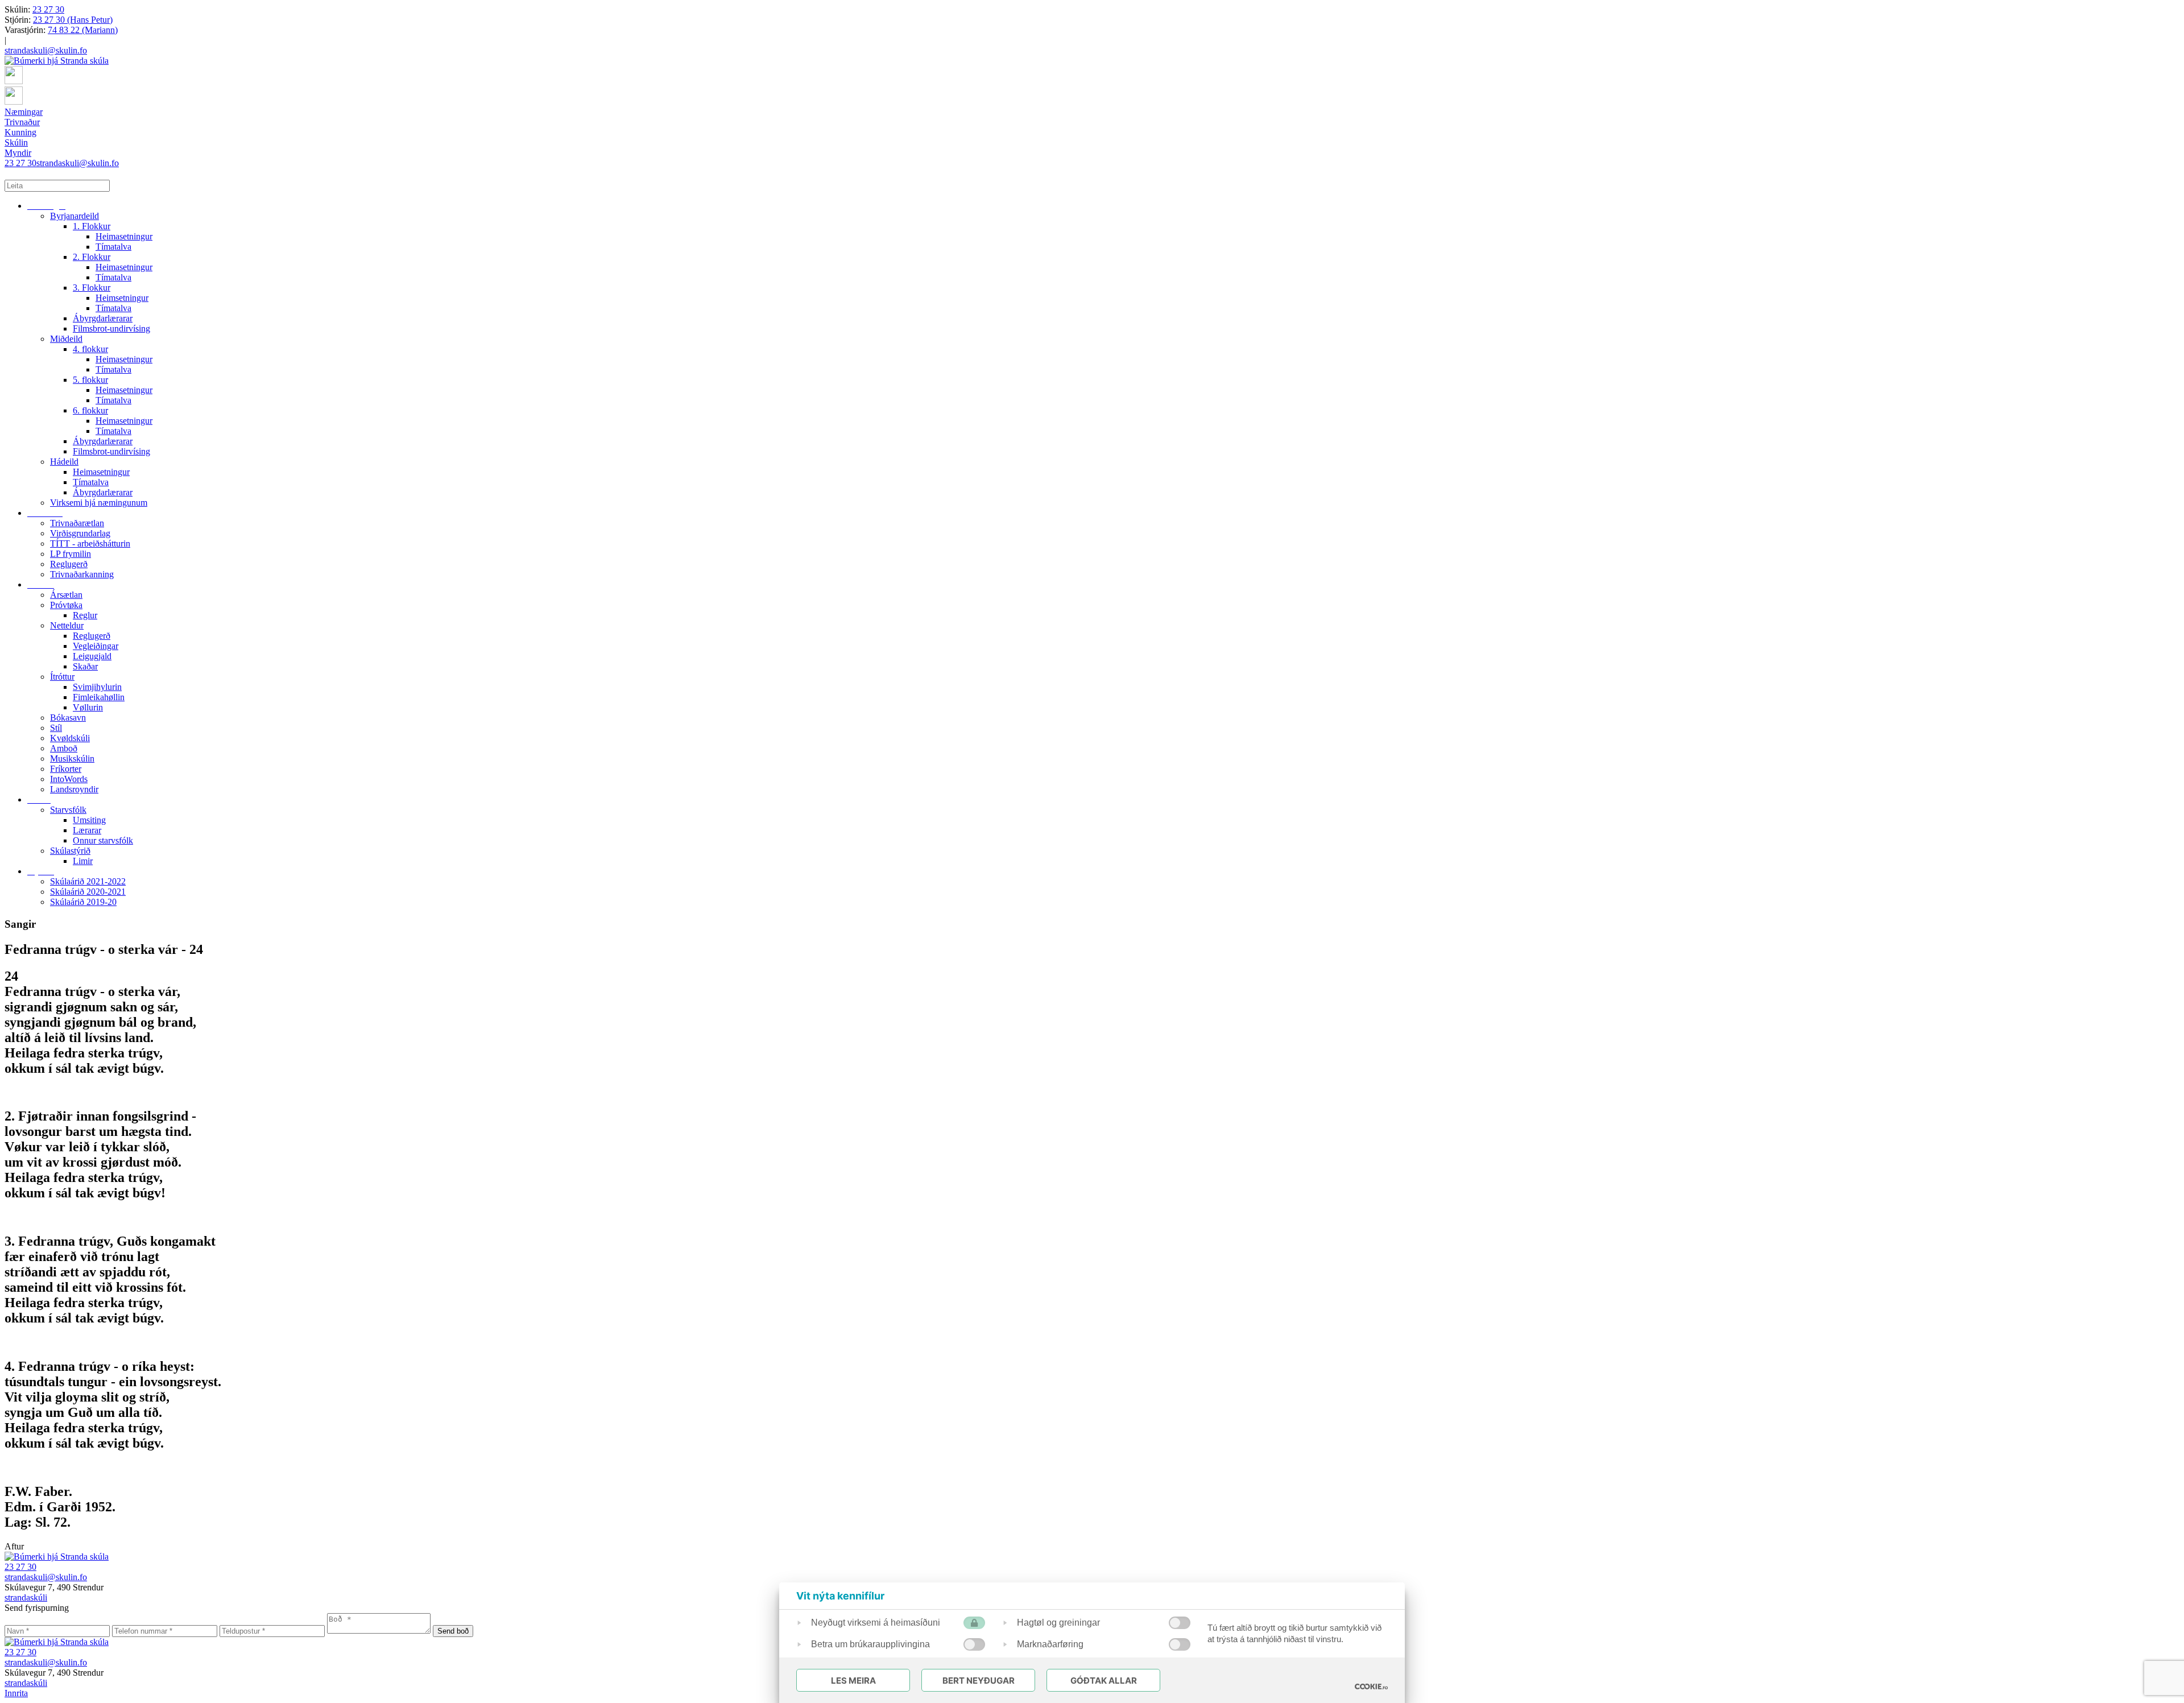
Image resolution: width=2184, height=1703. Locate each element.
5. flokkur (90, 380)
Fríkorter (66, 769)
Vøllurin (88, 707)
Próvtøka (66, 605)
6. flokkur (90, 410)
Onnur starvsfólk (103, 840)
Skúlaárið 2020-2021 (88, 892)
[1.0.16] (1371, 1687)
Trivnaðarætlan (77, 523)
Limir (83, 861)
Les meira (853, 1681)
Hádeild (64, 462)
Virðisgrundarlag (80, 533)
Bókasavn (68, 718)
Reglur (85, 615)
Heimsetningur (122, 298)
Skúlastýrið (70, 851)
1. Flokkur (92, 226)
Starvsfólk (68, 810)
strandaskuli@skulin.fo (46, 50)
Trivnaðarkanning (82, 574)
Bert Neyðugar (979, 1681)
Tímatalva (113, 247)
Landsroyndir (74, 789)
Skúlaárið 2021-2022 (88, 881)
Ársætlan (66, 595)
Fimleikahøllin (99, 697)
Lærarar (87, 830)
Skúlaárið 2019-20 (83, 902)
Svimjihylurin (97, 687)
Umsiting (89, 820)
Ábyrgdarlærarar (103, 318)
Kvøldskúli (70, 738)
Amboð (64, 748)
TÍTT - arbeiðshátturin (90, 543)
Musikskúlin (72, 759)
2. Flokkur (92, 257)
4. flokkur (90, 349)
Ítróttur (62, 677)
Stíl (56, 728)
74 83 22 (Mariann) (83, 30)
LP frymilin (71, 554)
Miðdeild (66, 339)
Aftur (14, 1546)
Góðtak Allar (1104, 1681)
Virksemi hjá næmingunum (99, 503)
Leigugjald (92, 656)
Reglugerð (69, 564)
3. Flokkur (92, 288)
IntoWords (69, 779)
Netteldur (67, 625)
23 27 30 (48, 9)
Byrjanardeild (75, 216)
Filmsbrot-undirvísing (111, 328)
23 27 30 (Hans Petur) (73, 20)
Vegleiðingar (96, 646)
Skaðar (85, 666)
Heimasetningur (124, 236)
